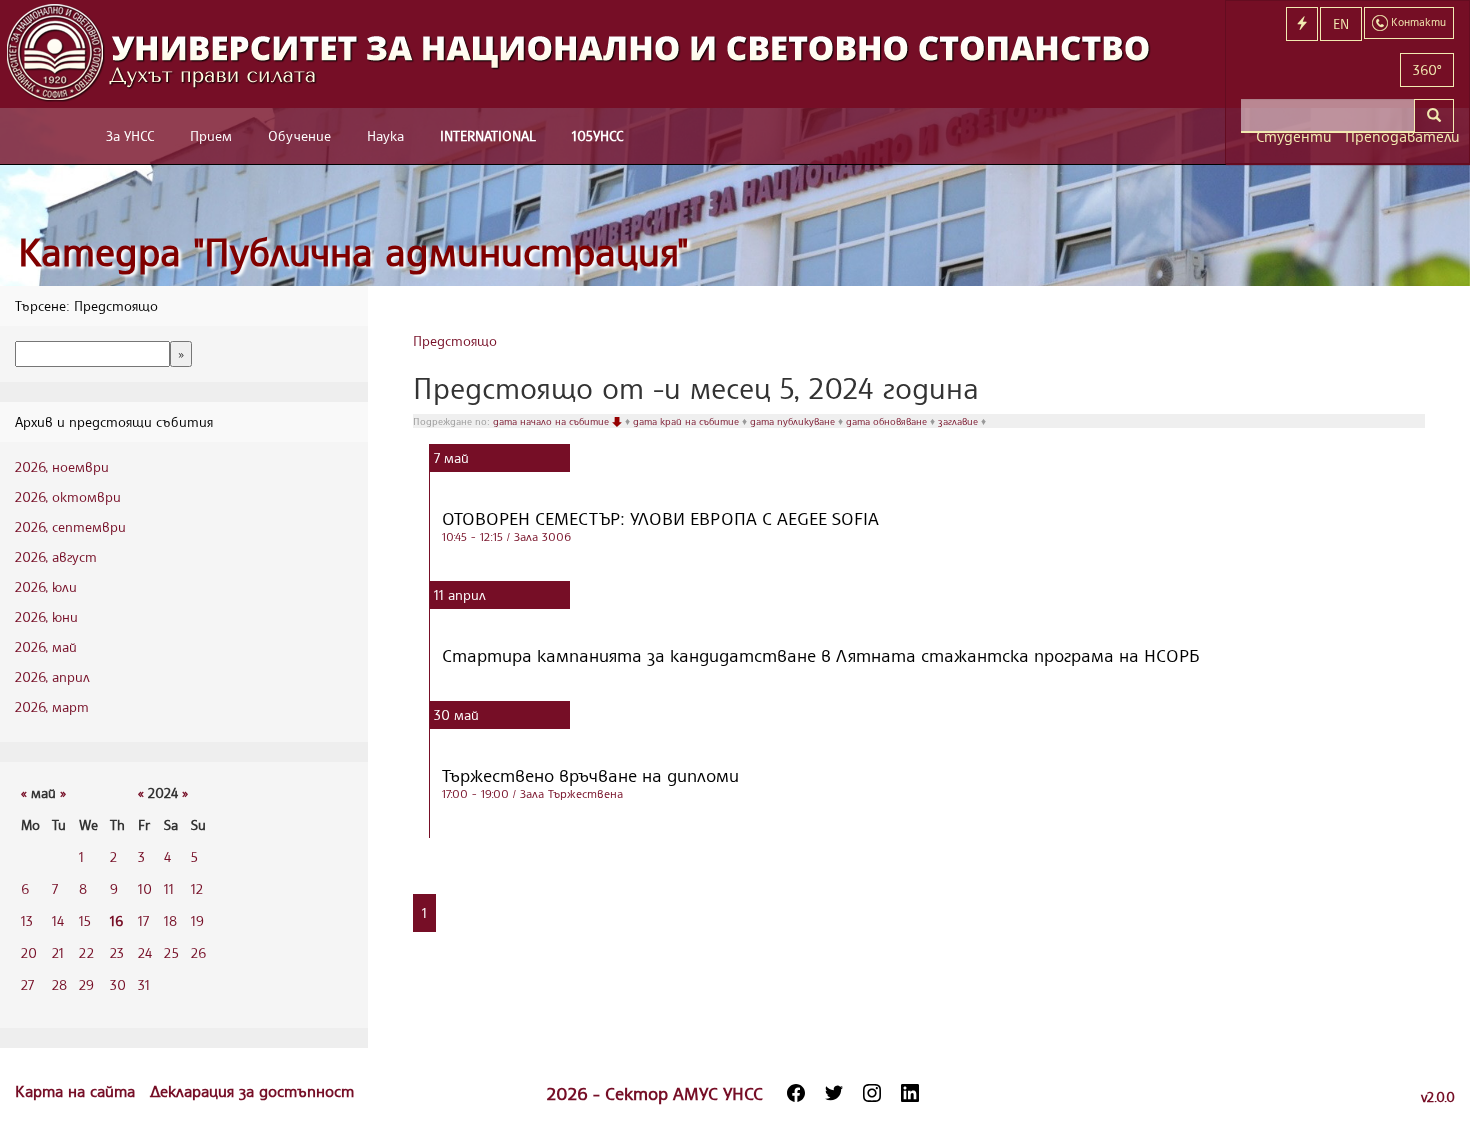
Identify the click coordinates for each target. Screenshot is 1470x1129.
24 (145, 952)
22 (86, 952)
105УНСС (597, 135)
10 (145, 888)
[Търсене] (1434, 116)
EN (1341, 23)
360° (1427, 69)
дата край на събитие (687, 421)
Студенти (1293, 136)
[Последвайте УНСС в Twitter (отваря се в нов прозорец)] (834, 1093)
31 (144, 984)
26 (198, 952)
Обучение (299, 135)
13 (27, 920)
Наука (385, 135)
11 (169, 888)
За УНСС (130, 135)
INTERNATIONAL (488, 135)
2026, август (56, 556)
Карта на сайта (77, 1091)
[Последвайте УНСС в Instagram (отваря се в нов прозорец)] (872, 1093)
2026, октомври (68, 496)
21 (58, 952)
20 (29, 952)
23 (117, 952)
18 (170, 920)
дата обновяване (888, 421)
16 (116, 920)
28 (59, 984)
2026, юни (46, 616)
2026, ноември (62, 466)
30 (118, 984)
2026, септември (70, 526)
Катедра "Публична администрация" (353, 251)
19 (197, 920)
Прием (211, 135)
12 (197, 888)
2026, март (52, 706)
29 (86, 984)
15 (85, 920)
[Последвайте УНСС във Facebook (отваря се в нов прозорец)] (796, 1093)
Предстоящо (455, 340)
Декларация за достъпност (252, 1091)
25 (171, 952)
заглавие (959, 421)
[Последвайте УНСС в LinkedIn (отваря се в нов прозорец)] (910, 1093)
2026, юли (46, 586)
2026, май (46, 646)
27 (27, 984)
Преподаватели (1399, 136)
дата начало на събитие (552, 421)
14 (58, 920)
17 (143, 920)
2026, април (52, 676)
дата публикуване (794, 421)
